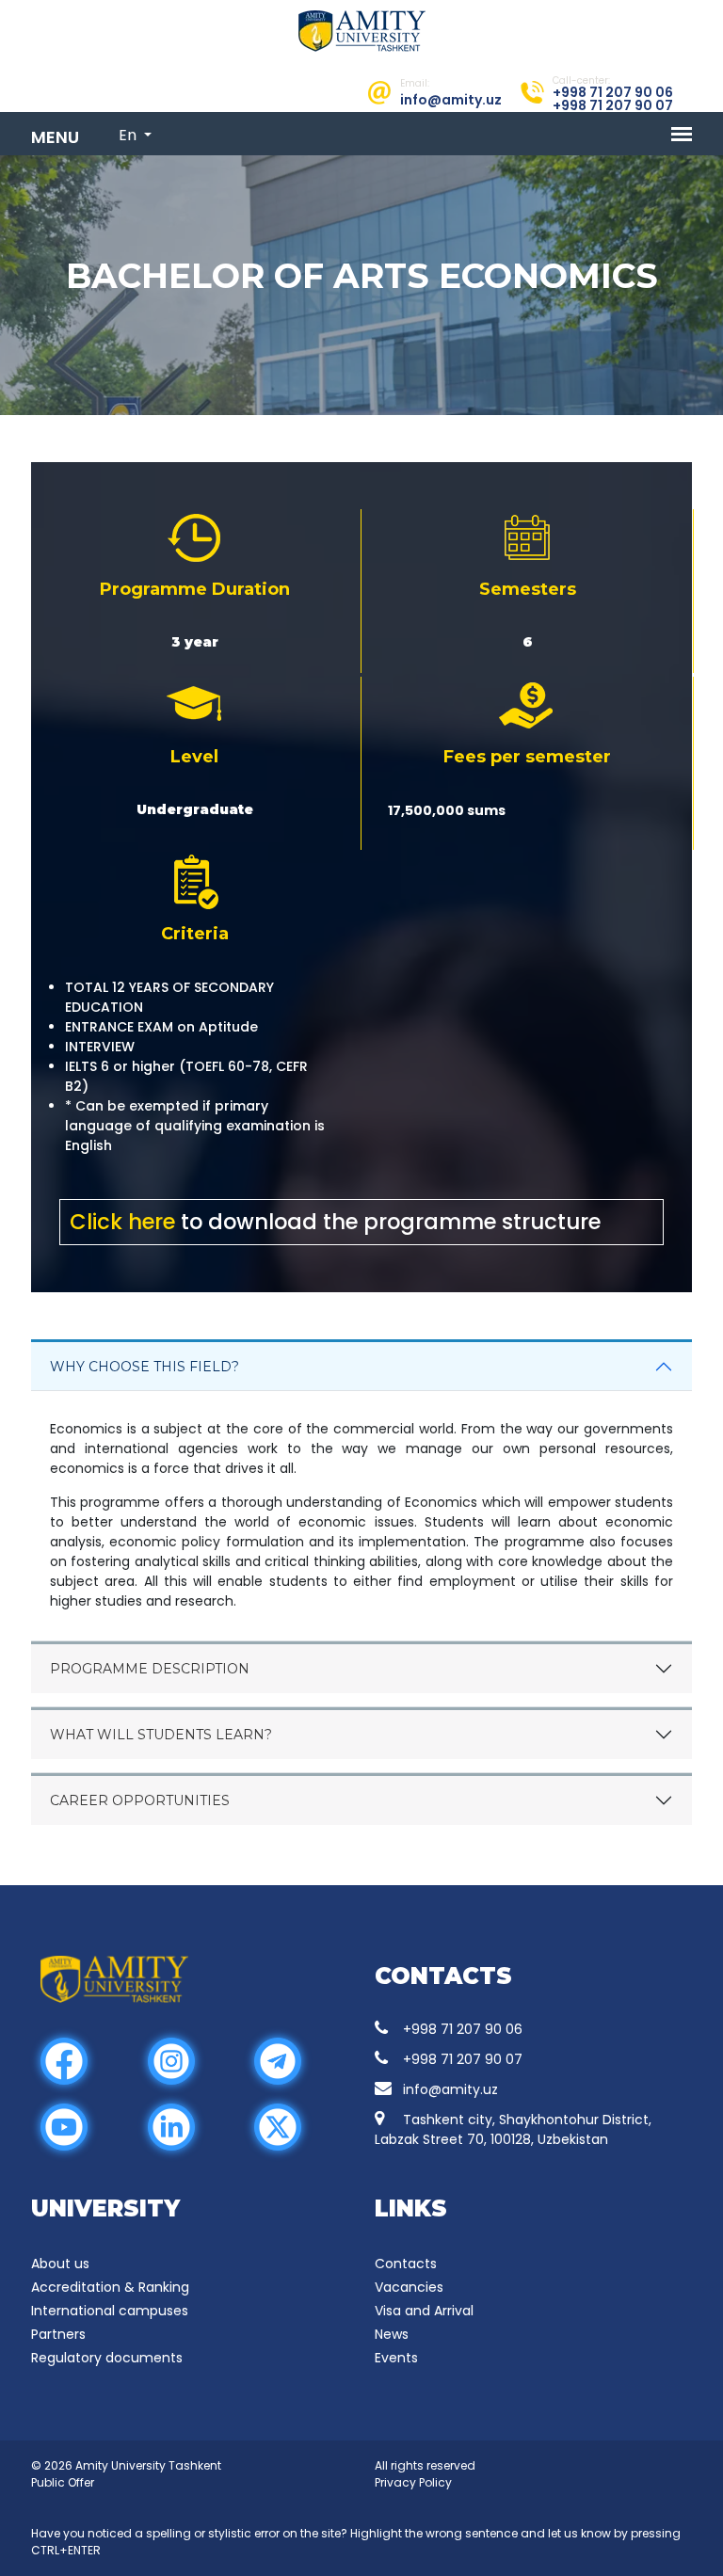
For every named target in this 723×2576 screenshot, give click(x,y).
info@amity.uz (450, 2089)
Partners (58, 2334)
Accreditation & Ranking (110, 2287)
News (392, 2334)
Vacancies (409, 2287)
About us (60, 2264)
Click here (122, 1222)
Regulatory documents (107, 2358)
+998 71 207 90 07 (463, 2059)
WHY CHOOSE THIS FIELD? (145, 1367)
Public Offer (63, 2482)
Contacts (406, 2264)
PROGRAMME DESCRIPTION (150, 1669)
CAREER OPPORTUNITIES (140, 1800)
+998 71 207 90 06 (463, 2029)
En (129, 135)
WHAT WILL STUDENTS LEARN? (161, 1735)
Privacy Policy (413, 2482)
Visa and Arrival (424, 2311)
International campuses (110, 2311)
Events (396, 2358)
